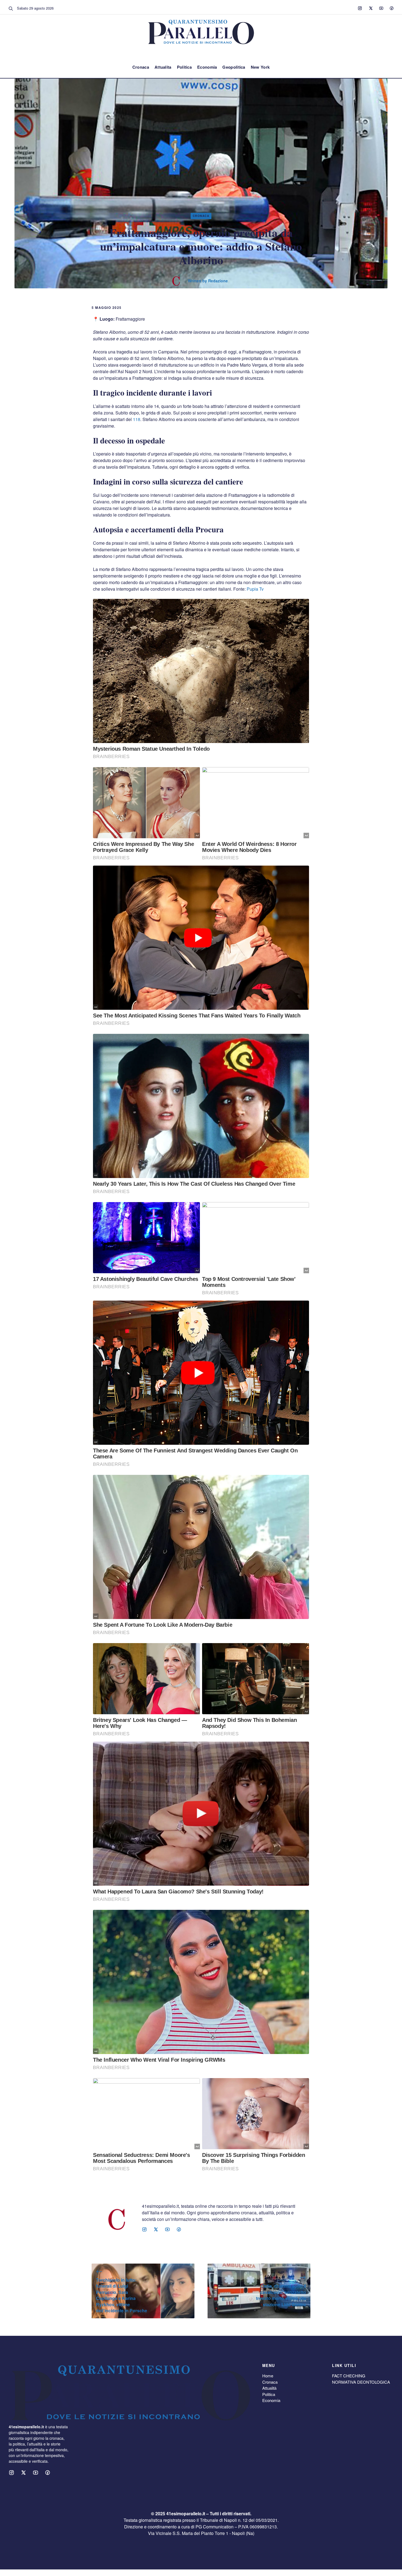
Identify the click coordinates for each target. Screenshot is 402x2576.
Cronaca (141, 67)
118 (137, 419)
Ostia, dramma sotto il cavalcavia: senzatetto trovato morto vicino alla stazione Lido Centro (281, 2295)
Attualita (163, 67)
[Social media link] (360, 8)
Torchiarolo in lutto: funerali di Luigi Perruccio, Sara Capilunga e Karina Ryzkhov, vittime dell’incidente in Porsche (122, 2295)
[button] (11, 8)
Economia (207, 67)
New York (260, 67)
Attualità (269, 2388)
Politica (184, 67)
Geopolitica (234, 67)
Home (268, 2376)
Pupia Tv (255, 589)
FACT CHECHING (349, 2376)
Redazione (218, 281)
